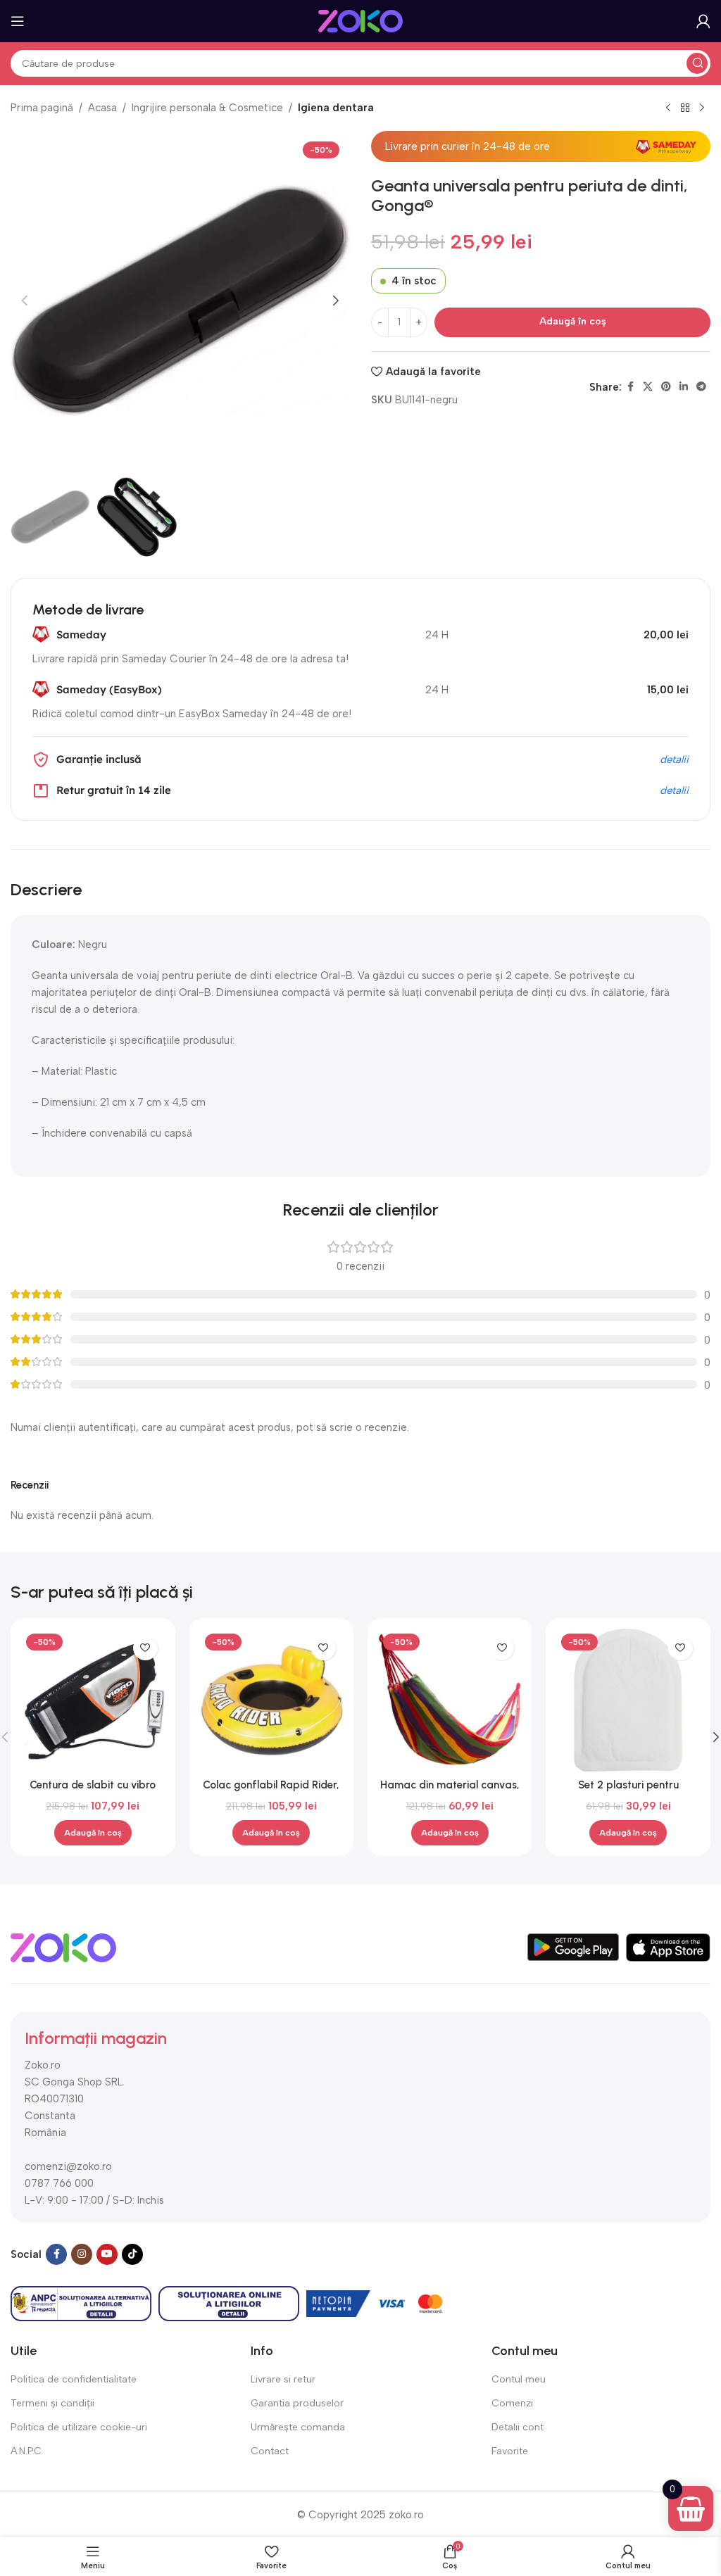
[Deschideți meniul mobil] (18, 21)
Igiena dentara (336, 108)
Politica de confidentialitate (74, 2379)
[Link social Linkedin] (684, 387)
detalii (674, 759)
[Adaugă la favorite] (145, 1648)
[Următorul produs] (702, 108)
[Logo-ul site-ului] (360, 20)
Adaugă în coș (573, 321)
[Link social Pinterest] (666, 387)
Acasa (102, 108)
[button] (25, 301)
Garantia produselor (297, 2403)
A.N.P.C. (27, 2451)
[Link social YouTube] (107, 2254)
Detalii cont (518, 2427)
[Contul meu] (703, 21)
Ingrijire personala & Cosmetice (207, 108)
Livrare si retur (283, 2379)
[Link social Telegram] (701, 387)
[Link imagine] (63, 1947)
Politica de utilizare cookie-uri (79, 2427)
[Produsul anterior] (668, 108)
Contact (270, 2451)
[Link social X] (648, 387)
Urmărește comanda (298, 2427)
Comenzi (512, 2403)
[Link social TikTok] (132, 2254)
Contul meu (519, 2379)
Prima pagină (42, 108)
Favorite (510, 2451)
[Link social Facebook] (630, 387)
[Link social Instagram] (82, 2254)
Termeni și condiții (52, 2403)
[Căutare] (697, 63)
